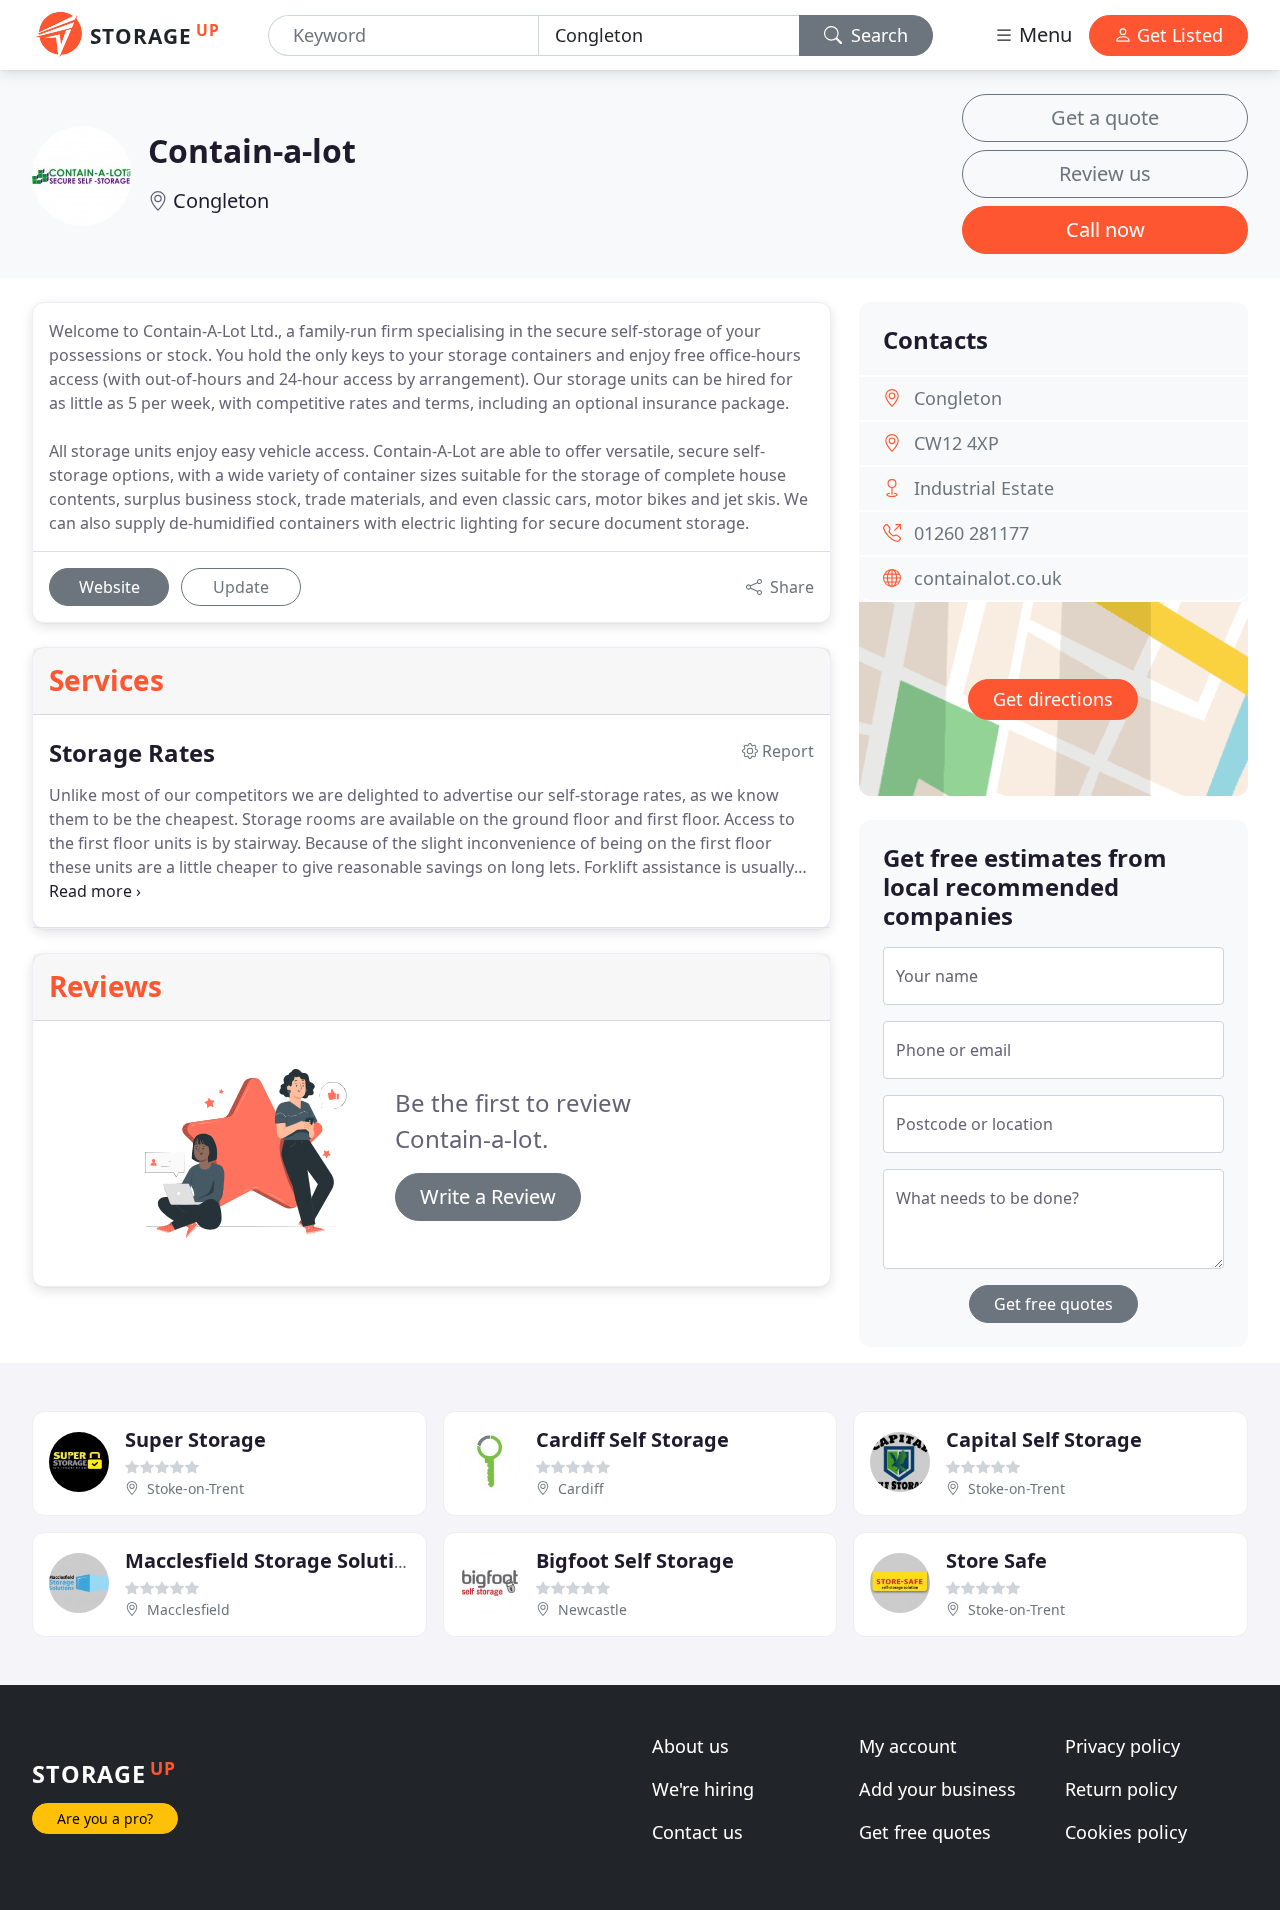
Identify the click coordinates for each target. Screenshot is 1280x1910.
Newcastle (592, 1609)
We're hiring (703, 1789)
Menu (1043, 34)
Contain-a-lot (252, 150)
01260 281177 (971, 533)
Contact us (697, 1832)
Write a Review (488, 1196)
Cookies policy (1126, 1832)
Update (241, 587)
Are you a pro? (105, 1818)
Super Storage (195, 1439)
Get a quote (1105, 117)
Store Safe (996, 1560)
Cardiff (581, 1488)
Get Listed (1177, 35)
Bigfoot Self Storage (635, 1560)
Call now (1105, 229)
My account (908, 1746)
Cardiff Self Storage (632, 1439)
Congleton (221, 200)
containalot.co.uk (988, 578)
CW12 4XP (956, 443)
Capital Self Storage (1044, 1439)
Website (109, 587)
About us (690, 1746)
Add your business (937, 1789)
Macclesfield (188, 1609)
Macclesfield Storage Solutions (277, 1560)
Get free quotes (1053, 1304)
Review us (1105, 173)
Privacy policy (1122, 1746)
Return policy (1121, 1789)
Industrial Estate (984, 488)
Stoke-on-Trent (195, 1488)
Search (877, 35)
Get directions (1053, 699)
